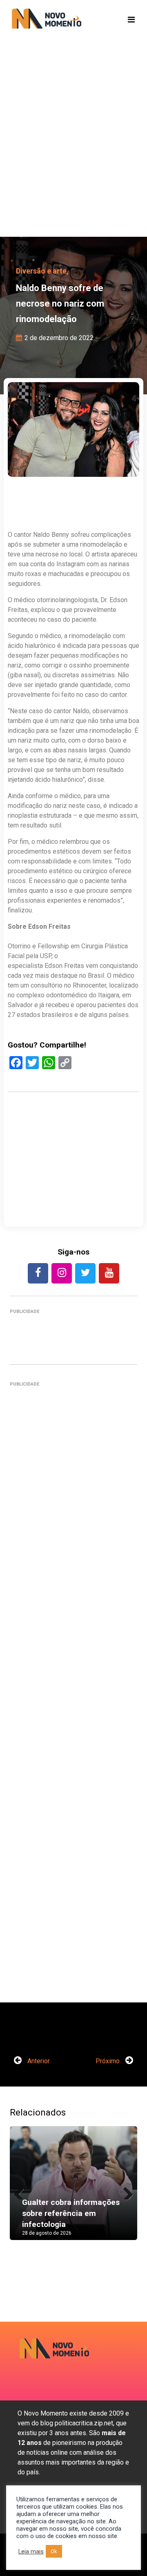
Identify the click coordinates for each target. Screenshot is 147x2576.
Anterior (38, 2061)
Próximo (108, 2061)
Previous (22, 2191)
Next (125, 2191)
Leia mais (31, 2552)
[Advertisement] (73, 151)
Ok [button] (54, 2551)
